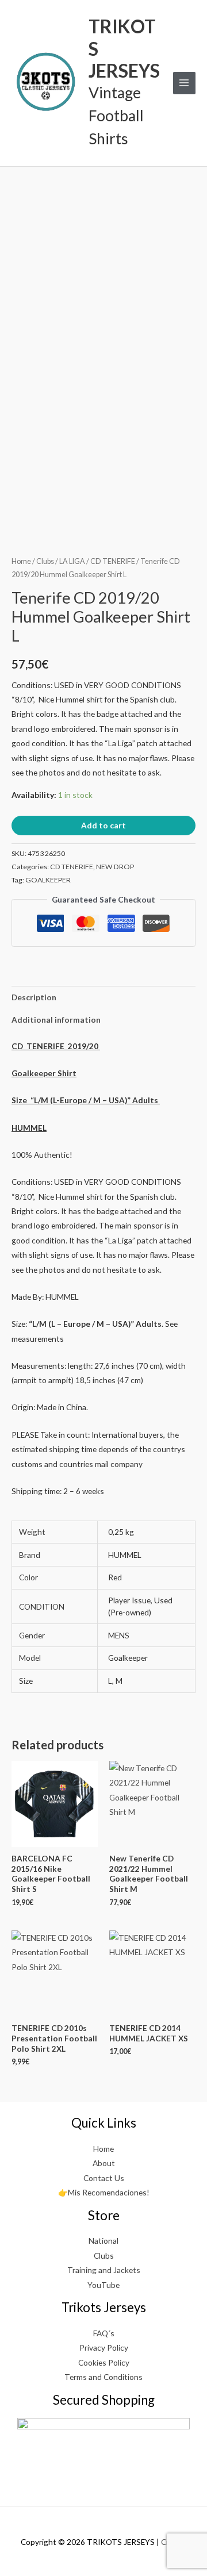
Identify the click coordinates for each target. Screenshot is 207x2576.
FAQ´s (104, 2333)
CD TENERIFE (113, 561)
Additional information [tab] (56, 1020)
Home (21, 561)
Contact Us (104, 2178)
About (104, 2163)
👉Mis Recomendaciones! (104, 2192)
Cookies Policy (104, 2362)
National (103, 2241)
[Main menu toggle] (184, 83)
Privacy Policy (104, 2347)
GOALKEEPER (48, 880)
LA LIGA (72, 561)
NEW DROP (115, 867)
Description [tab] (34, 997)
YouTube (103, 2285)
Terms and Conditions (103, 2377)
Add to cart (103, 825)
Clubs (45, 561)
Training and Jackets (104, 2270)
